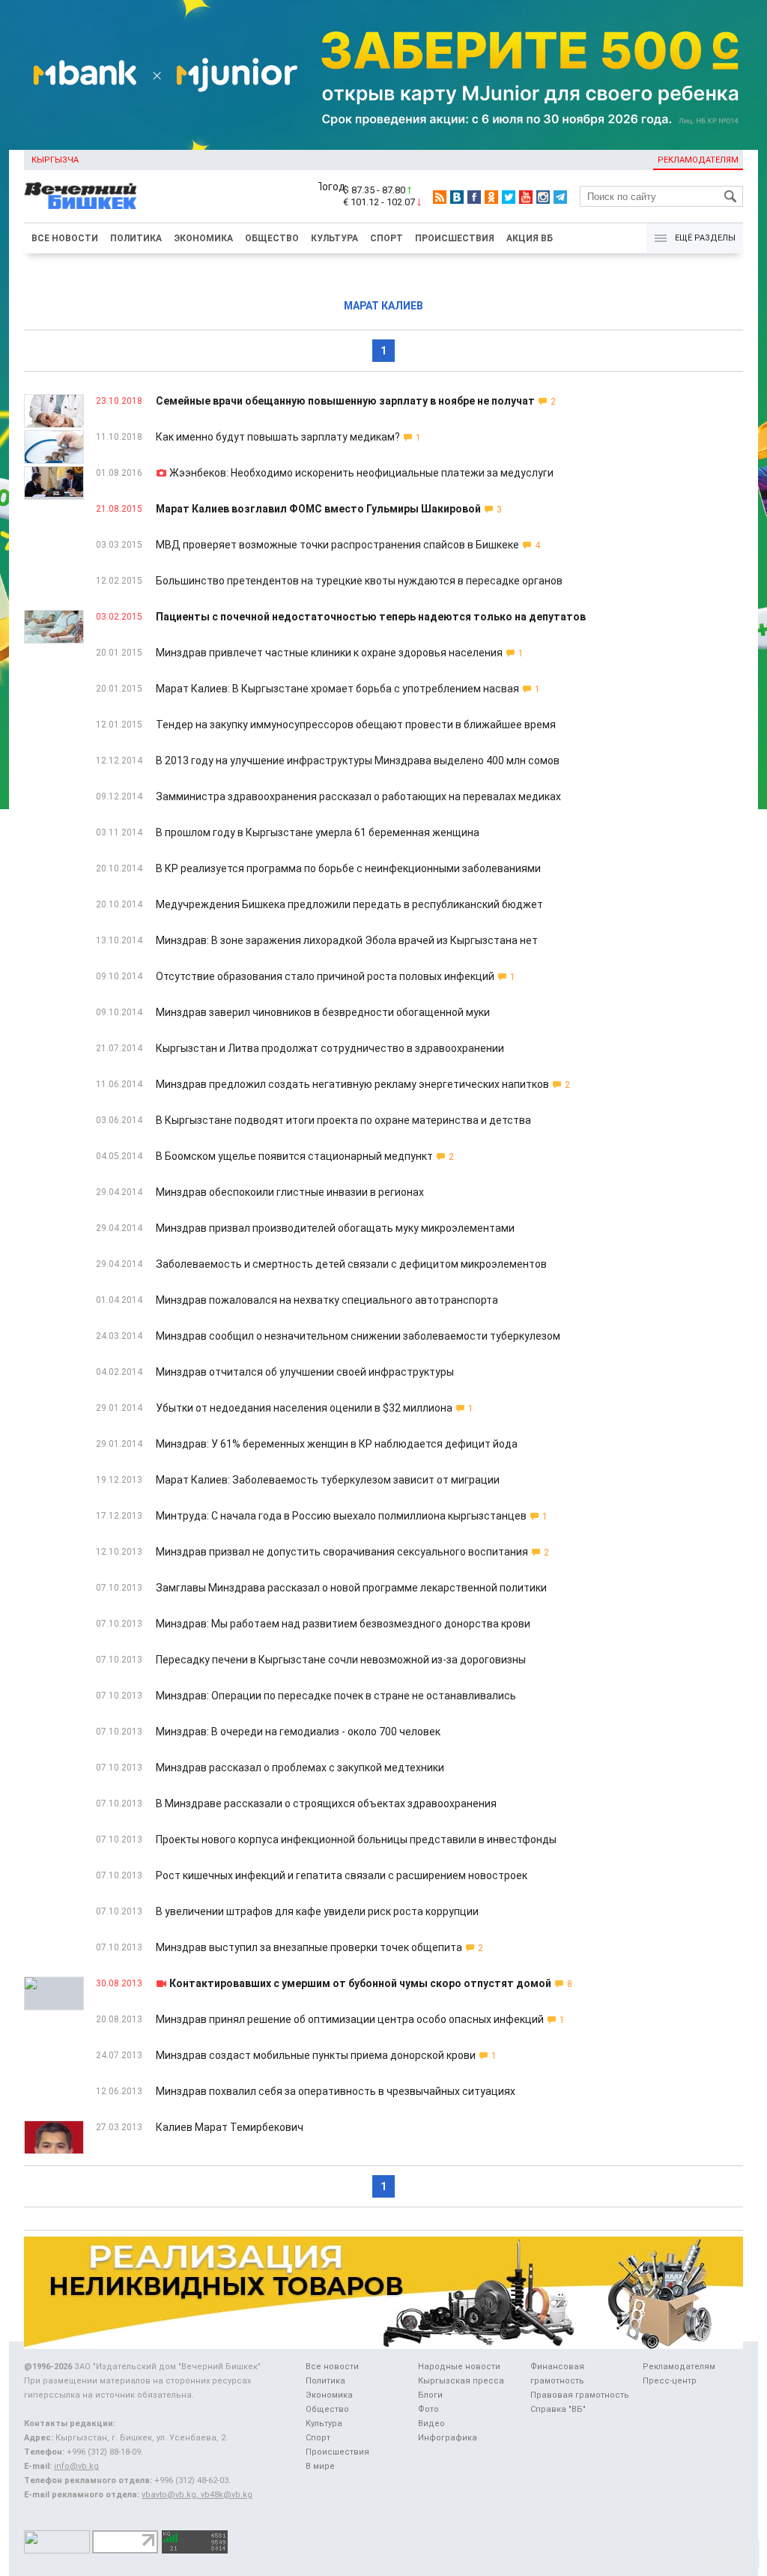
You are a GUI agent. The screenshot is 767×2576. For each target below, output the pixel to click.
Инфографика (448, 2438)
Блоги (430, 2395)
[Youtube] (526, 197)
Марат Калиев (383, 306)
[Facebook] (474, 197)
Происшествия (455, 238)
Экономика (203, 238)
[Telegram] (560, 197)
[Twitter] (509, 197)
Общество (272, 238)
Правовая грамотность (580, 2395)
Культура (334, 238)
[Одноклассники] (491, 197)
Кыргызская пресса (461, 2381)
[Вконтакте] (457, 197)
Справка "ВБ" (558, 2409)
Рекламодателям (698, 160)
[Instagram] (543, 197)
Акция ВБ (530, 238)
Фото (428, 2409)
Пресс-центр (670, 2381)
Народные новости (459, 2367)
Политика (136, 238)
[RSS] (440, 197)
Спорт (386, 238)
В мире (320, 2466)
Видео (431, 2424)
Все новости (65, 238)
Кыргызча (55, 160)
